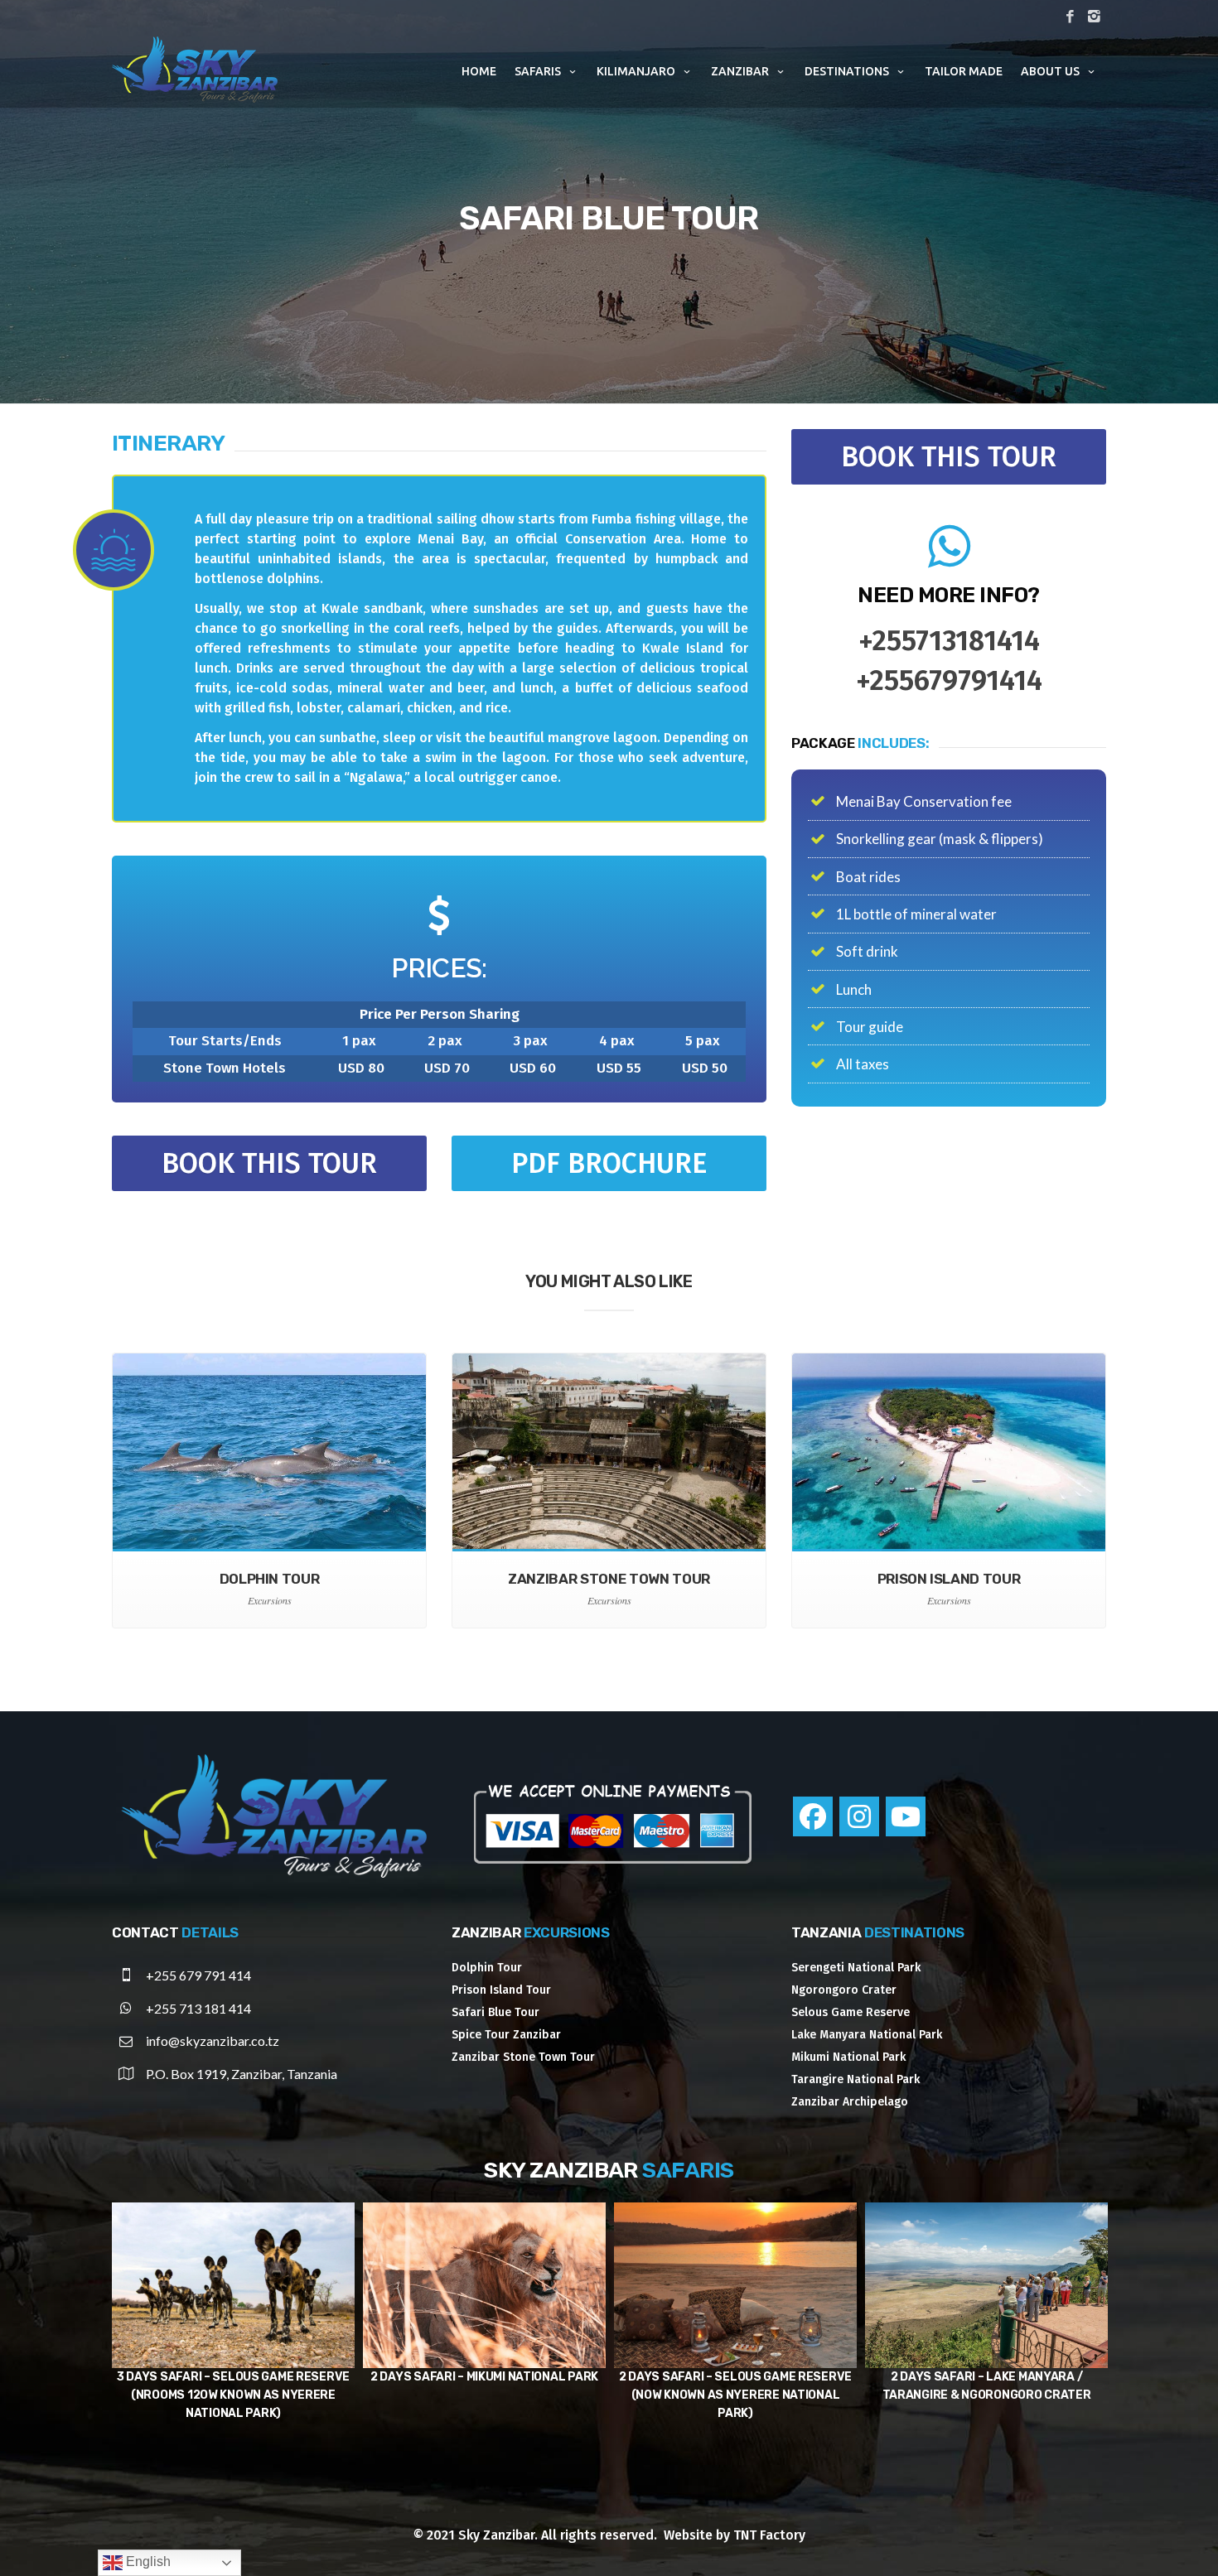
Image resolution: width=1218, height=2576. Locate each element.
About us (1050, 71)
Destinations (847, 71)
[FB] (1070, 17)
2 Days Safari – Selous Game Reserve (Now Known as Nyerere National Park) (233, 2395)
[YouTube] (906, 1816)
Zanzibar (740, 71)
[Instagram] (859, 1816)
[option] (233, 2322)
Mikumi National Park (848, 2057)
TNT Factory (769, 2535)
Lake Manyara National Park (867, 2035)
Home (479, 71)
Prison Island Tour (501, 1990)
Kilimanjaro (636, 71)
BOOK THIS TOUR (269, 1163)
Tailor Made (964, 71)
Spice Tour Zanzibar (506, 2035)
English (147, 2562)
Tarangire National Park (855, 2079)
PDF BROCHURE (609, 1163)
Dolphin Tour (487, 1968)
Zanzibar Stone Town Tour (523, 2057)
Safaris (538, 71)
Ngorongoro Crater (844, 1990)
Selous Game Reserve (851, 2012)
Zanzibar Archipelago (850, 2102)
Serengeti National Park (856, 1968)
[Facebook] (813, 1816)
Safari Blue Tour (495, 2012)
